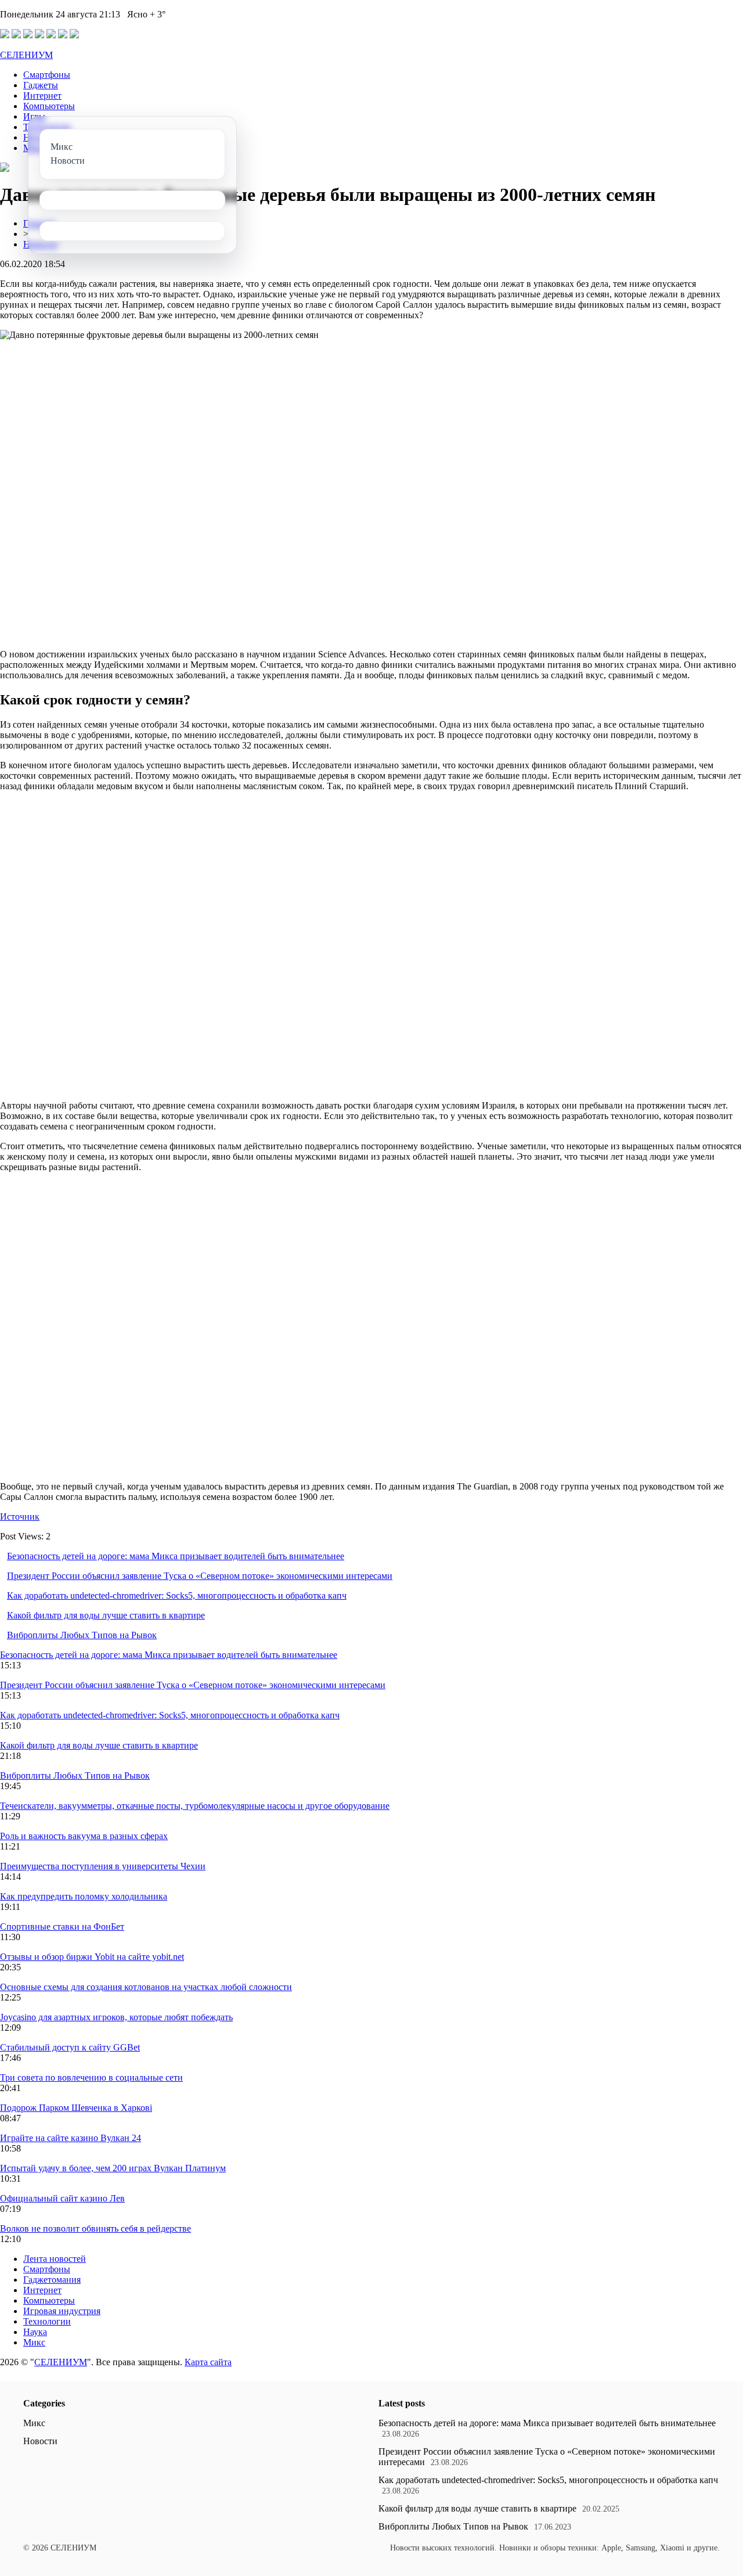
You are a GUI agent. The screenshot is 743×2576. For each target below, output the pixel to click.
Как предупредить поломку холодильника (84, 1896)
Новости (40, 2441)
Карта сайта (208, 2362)
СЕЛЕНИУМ (26, 55)
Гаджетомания (52, 2280)
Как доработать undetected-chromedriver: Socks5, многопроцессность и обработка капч (177, 1595)
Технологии (47, 2321)
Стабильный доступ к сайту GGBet (70, 2047)
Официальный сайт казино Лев (62, 2198)
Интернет (42, 96)
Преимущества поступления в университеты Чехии (103, 1866)
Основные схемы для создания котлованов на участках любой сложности (146, 1987)
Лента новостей (55, 2259)
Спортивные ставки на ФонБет (62, 1926)
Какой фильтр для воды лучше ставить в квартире (106, 1615)
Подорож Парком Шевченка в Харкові (76, 2108)
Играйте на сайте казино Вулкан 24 (71, 2138)
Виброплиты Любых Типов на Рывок (82, 1635)
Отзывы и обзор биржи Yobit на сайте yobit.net (92, 1957)
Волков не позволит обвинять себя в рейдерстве (95, 2228)
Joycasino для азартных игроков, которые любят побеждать (116, 2017)
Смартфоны (47, 75)
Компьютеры (49, 106)
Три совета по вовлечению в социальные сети (91, 2077)
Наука (35, 2332)
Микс (34, 2342)
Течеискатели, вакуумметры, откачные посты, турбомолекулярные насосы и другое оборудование (195, 1806)
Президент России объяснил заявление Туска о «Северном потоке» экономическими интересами (200, 1576)
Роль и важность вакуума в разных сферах (84, 1836)
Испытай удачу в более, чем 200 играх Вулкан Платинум (113, 2168)
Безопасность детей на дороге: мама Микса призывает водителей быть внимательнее (176, 1556)
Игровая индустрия (62, 2311)
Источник (20, 1517)
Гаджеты (41, 85)
